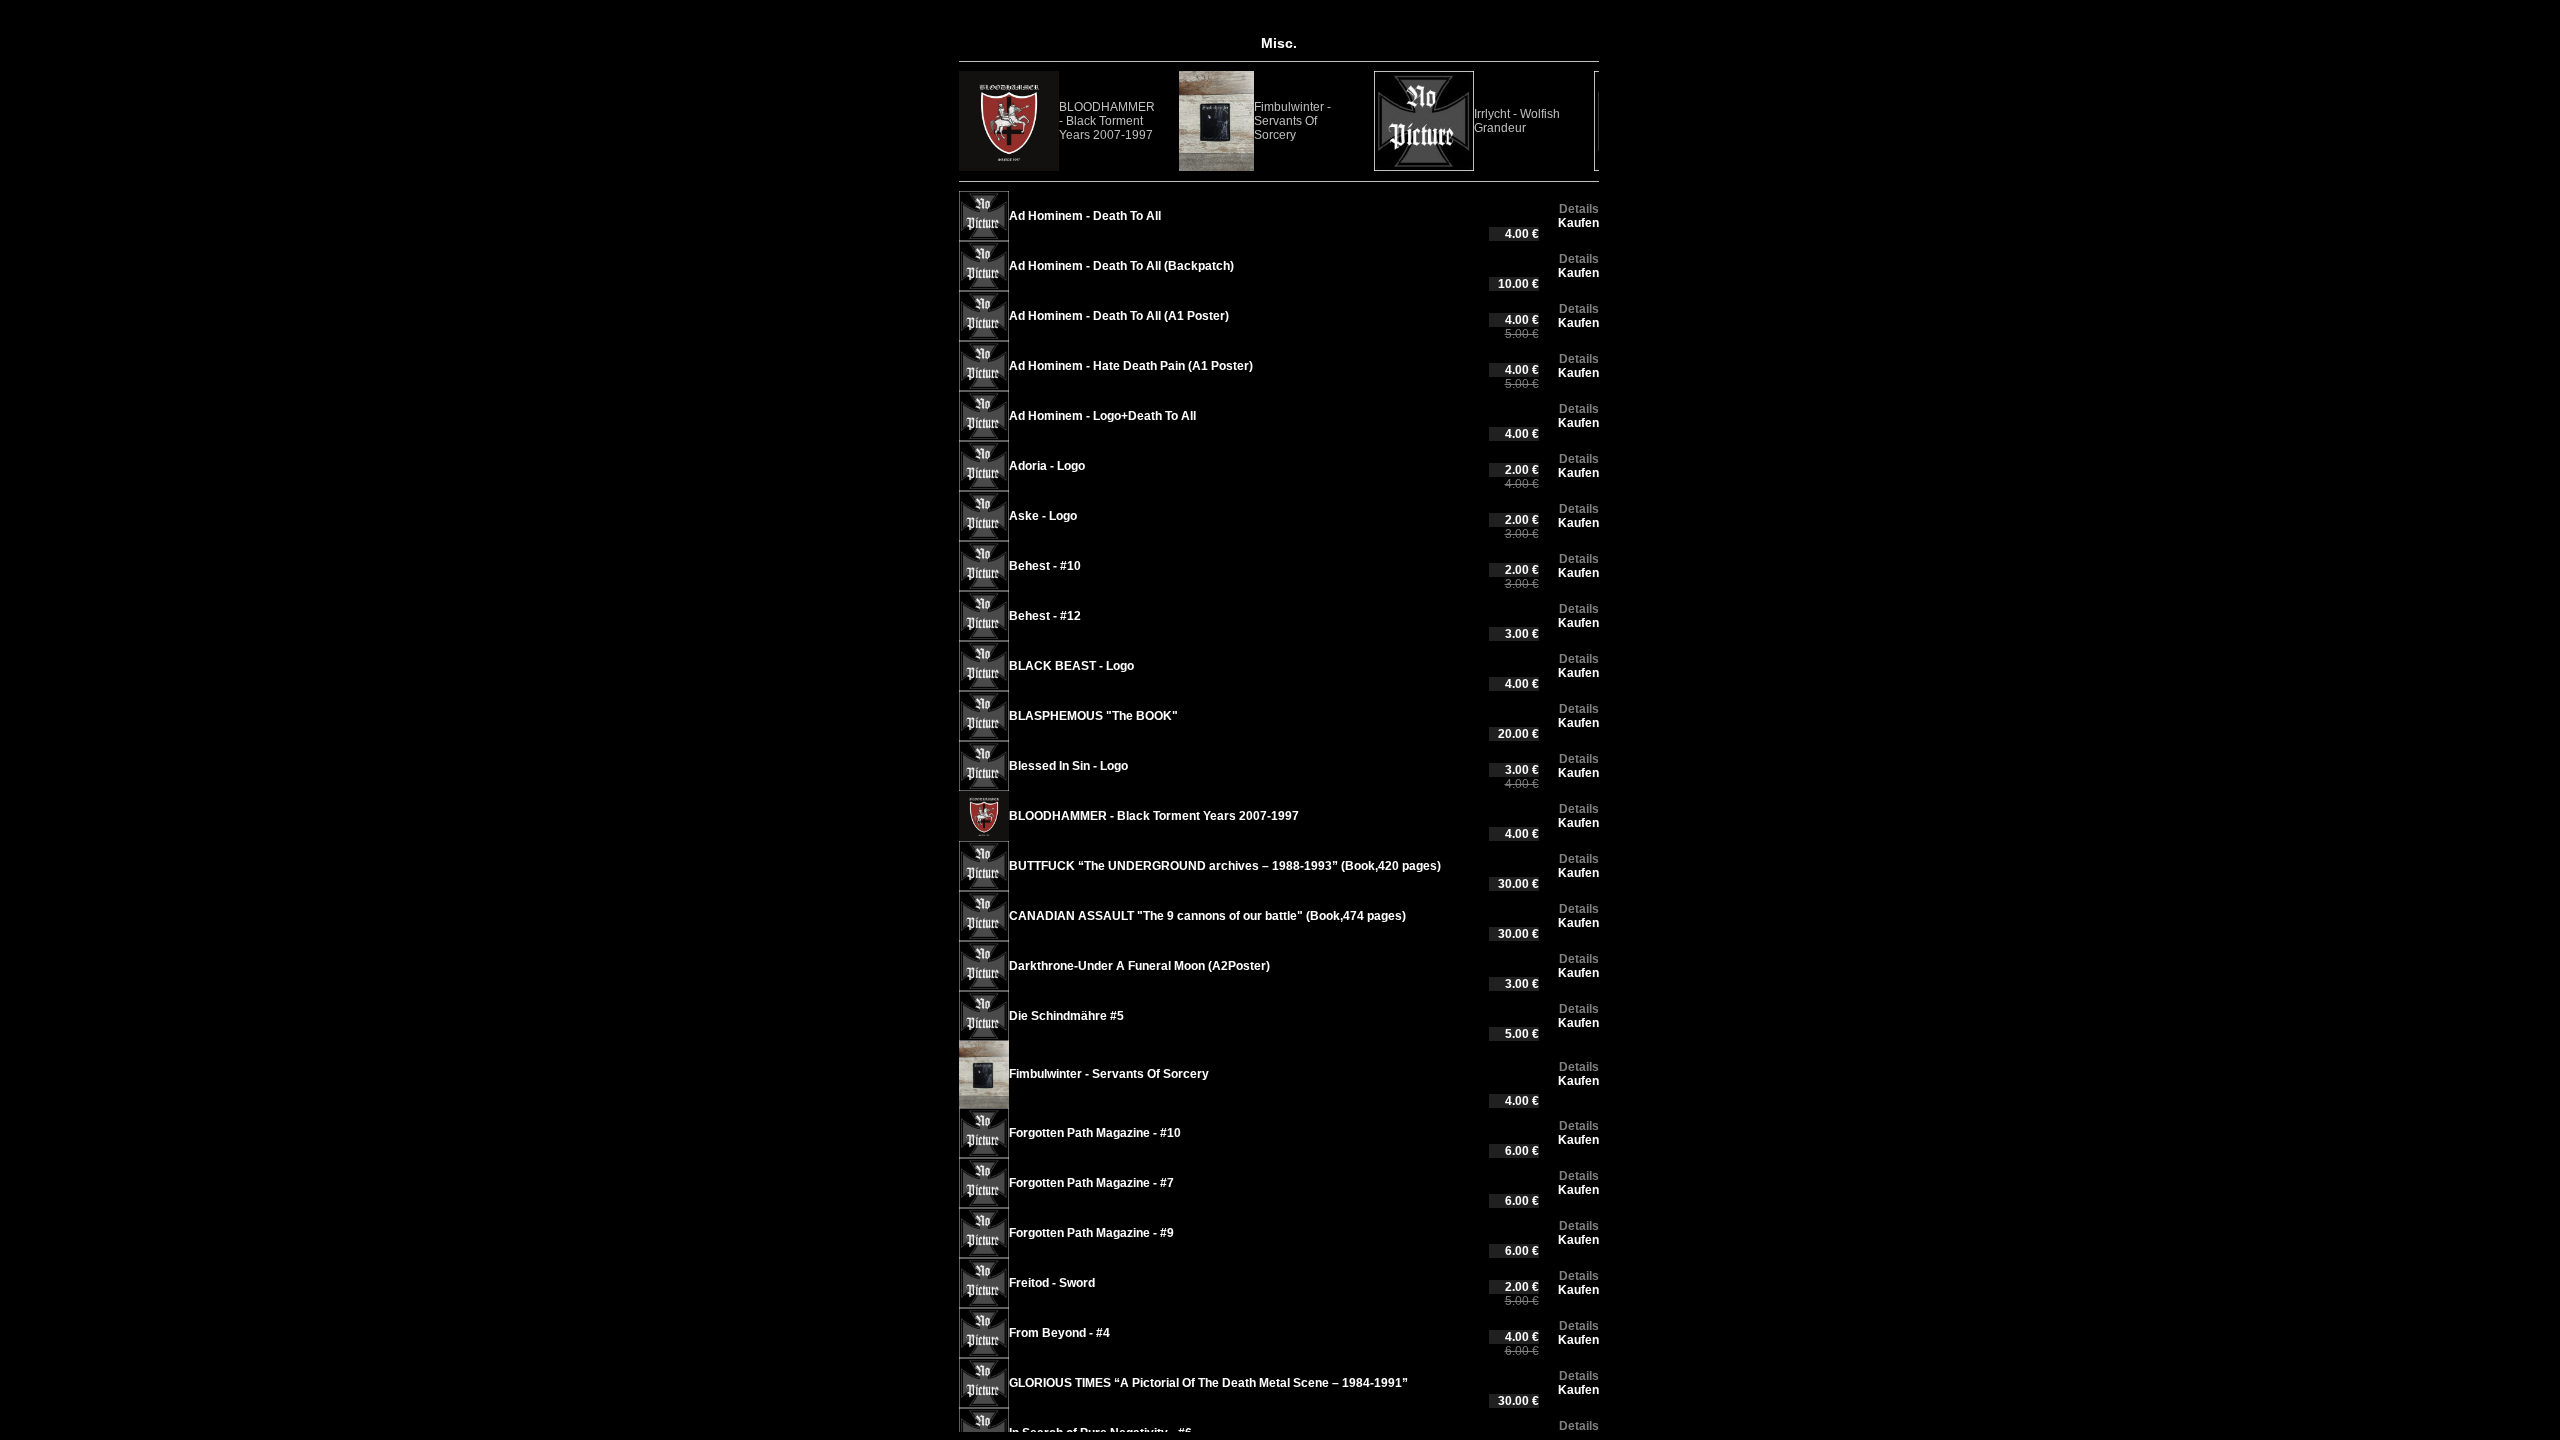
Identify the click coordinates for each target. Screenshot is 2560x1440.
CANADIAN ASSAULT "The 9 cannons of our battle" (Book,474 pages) (1207, 916)
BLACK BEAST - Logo (1071, 666)
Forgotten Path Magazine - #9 (1091, 1233)
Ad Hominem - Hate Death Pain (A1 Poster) (1131, 366)
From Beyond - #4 (1059, 1333)
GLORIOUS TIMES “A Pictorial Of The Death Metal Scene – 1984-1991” (1208, 1383)
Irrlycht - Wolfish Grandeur (1517, 121)
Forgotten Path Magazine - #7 (1091, 1183)
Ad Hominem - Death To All (1085, 216)
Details (1579, 209)
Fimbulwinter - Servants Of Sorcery (1292, 121)
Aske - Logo (1043, 516)
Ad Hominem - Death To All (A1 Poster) (1119, 316)
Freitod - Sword (1052, 1283)
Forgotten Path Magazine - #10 (1095, 1133)
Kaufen (1578, 223)
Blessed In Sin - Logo (1068, 766)
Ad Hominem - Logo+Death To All (1102, 416)
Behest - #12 (1045, 616)
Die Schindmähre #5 (1066, 1016)
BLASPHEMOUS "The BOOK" (1093, 716)
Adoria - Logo (1047, 466)
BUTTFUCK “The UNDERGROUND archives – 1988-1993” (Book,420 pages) (1225, 866)
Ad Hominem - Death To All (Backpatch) (1121, 266)
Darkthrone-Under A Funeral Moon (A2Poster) (1139, 966)
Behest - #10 (1045, 566)
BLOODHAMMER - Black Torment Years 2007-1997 (1107, 121)
